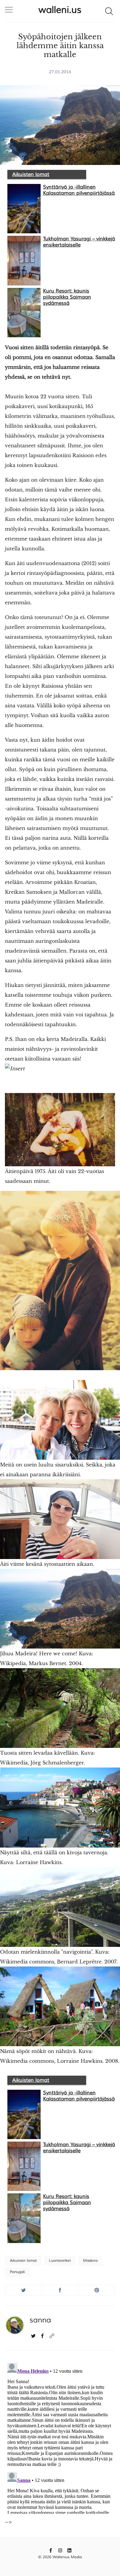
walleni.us (60, 10)
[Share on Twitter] (23, 2290)
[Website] (52, 2336)
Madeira (90, 2261)
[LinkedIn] (69, 2550)
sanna (40, 2320)
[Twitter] (33, 2336)
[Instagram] (60, 2550)
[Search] (109, 11)
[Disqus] (60, 2437)
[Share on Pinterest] (97, 2290)
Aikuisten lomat (31, 174)
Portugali (17, 2272)
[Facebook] (43, 2336)
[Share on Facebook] (60, 2290)
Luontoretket (60, 2261)
